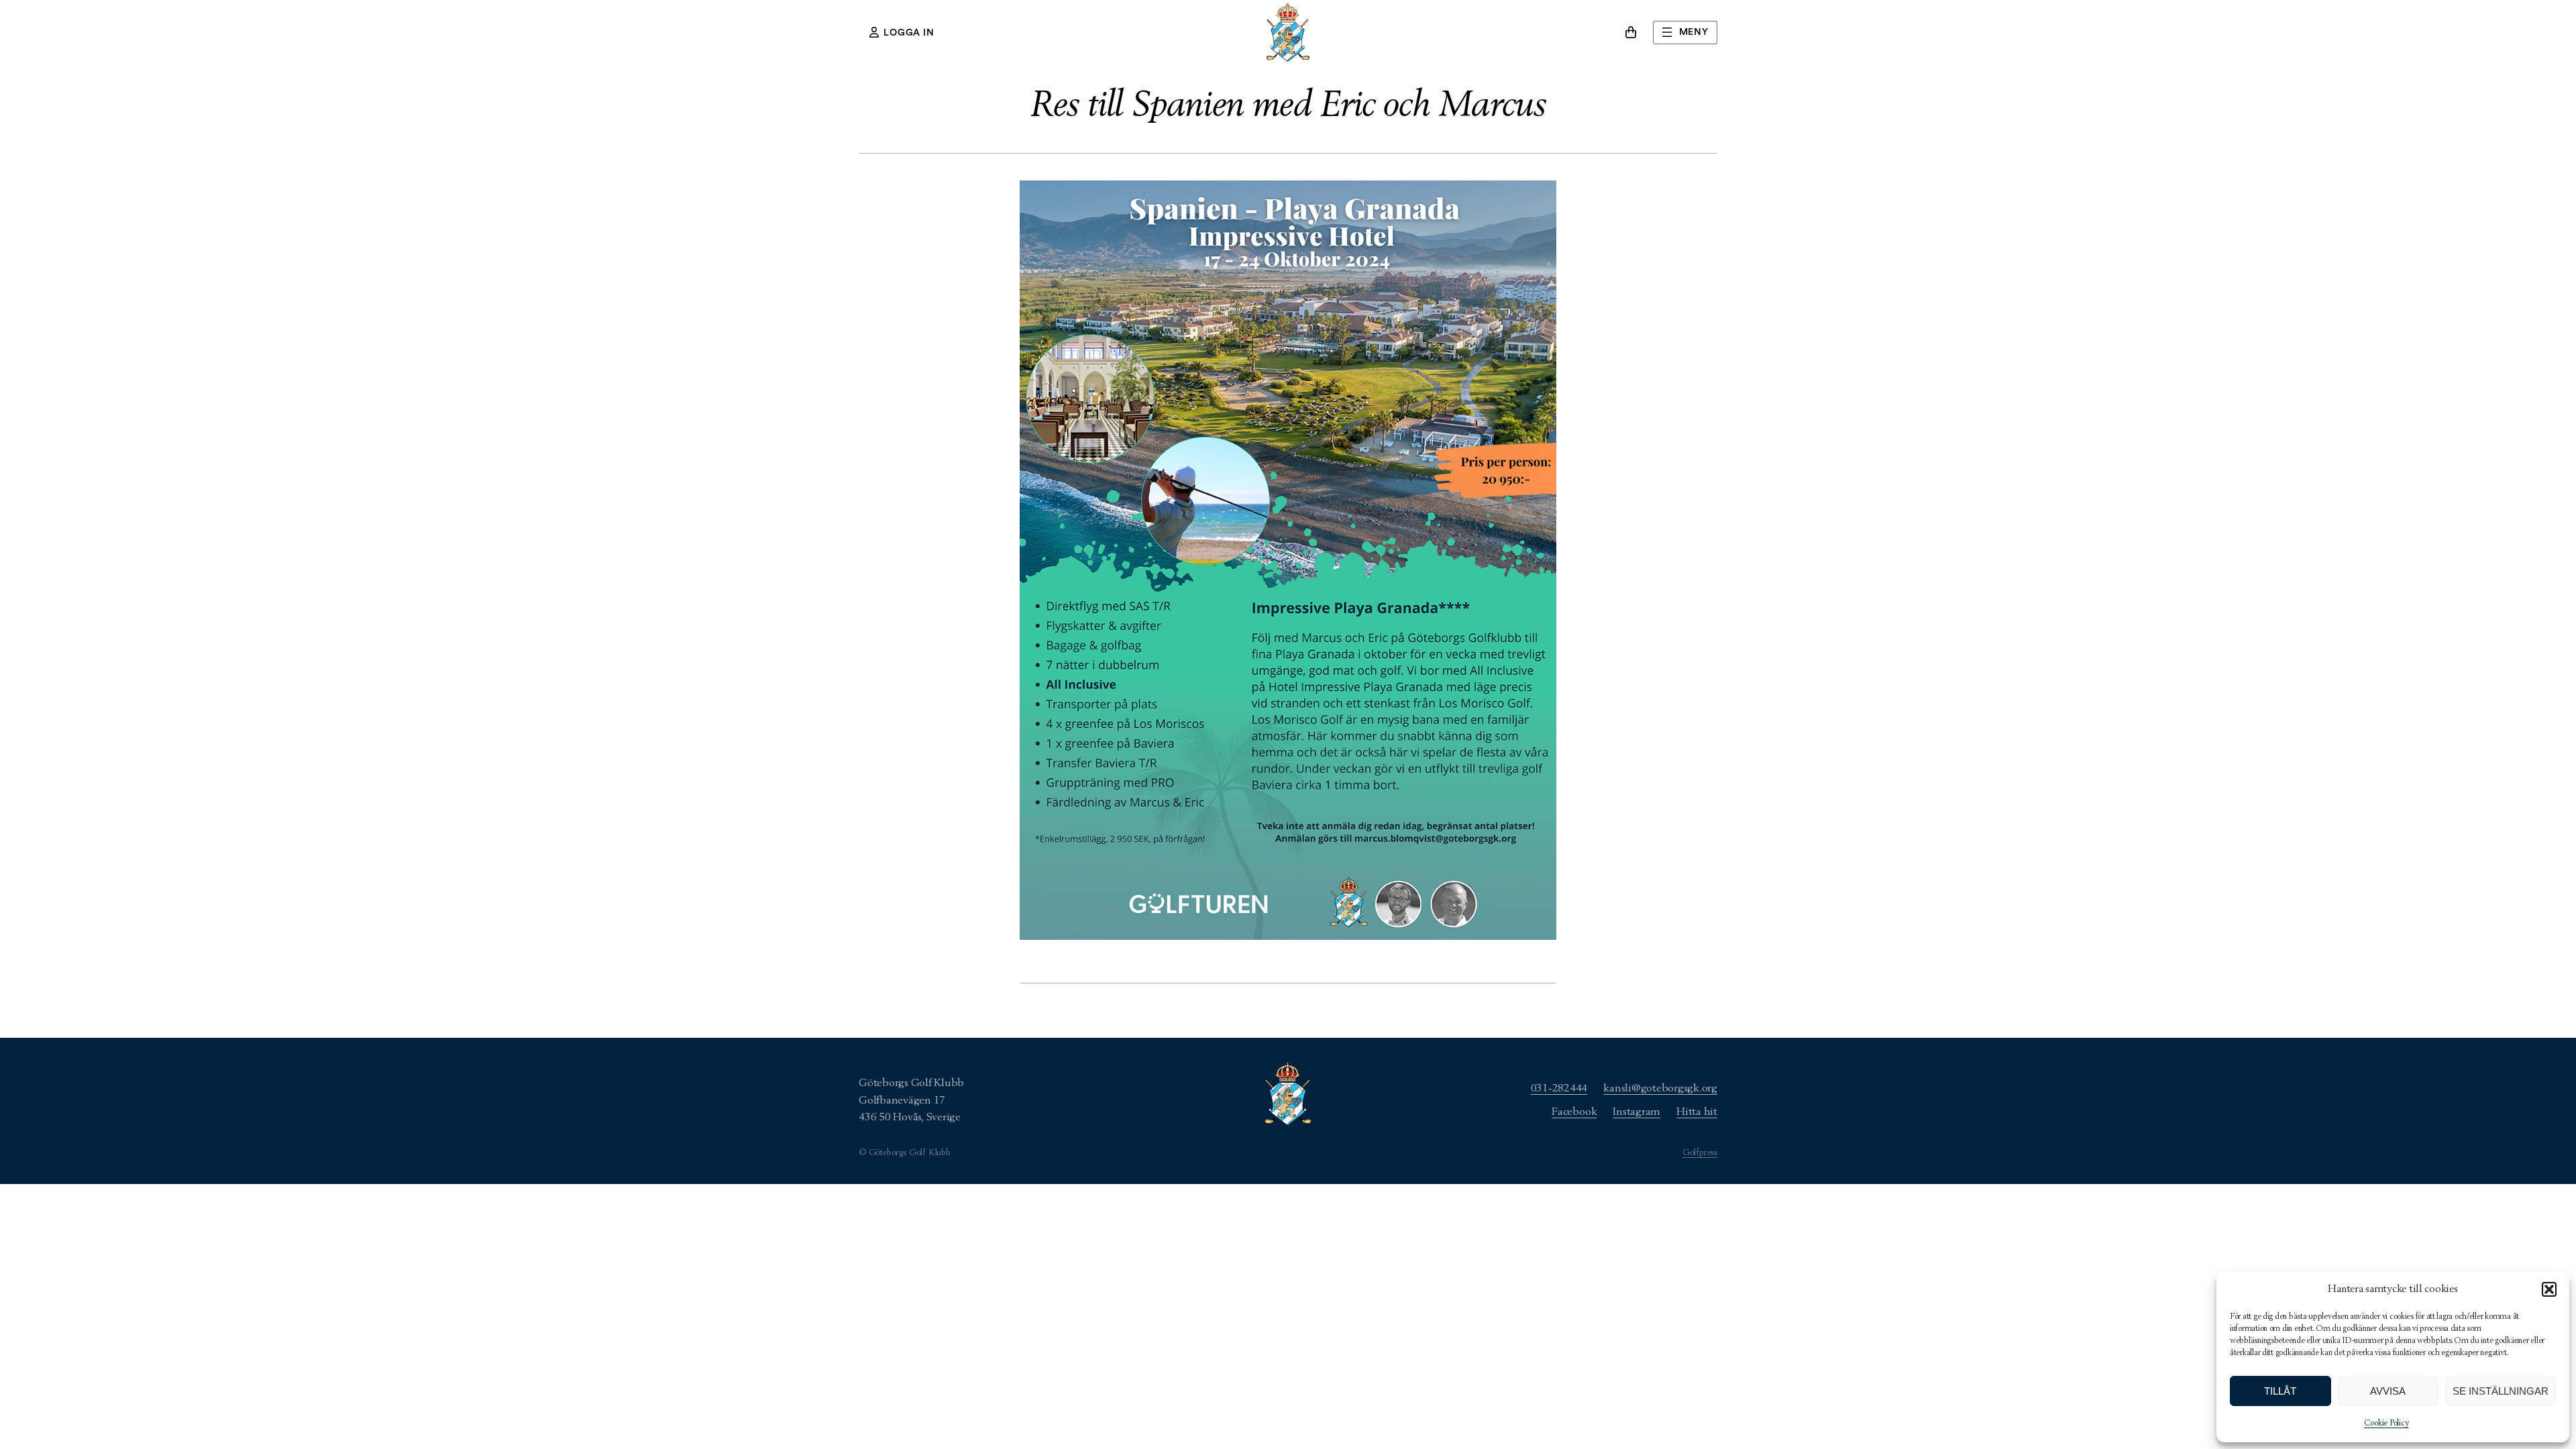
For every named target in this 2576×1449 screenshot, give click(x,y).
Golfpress (1700, 1153)
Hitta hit (1697, 1112)
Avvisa (2388, 1391)
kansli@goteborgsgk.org (1660, 1088)
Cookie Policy (2386, 1424)
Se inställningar (2501, 1391)
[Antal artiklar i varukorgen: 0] (1631, 32)
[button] (2549, 1289)
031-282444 (1559, 1088)
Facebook (1574, 1112)
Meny (1694, 32)
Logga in (909, 33)
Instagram (1636, 1112)
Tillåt (2280, 1391)
